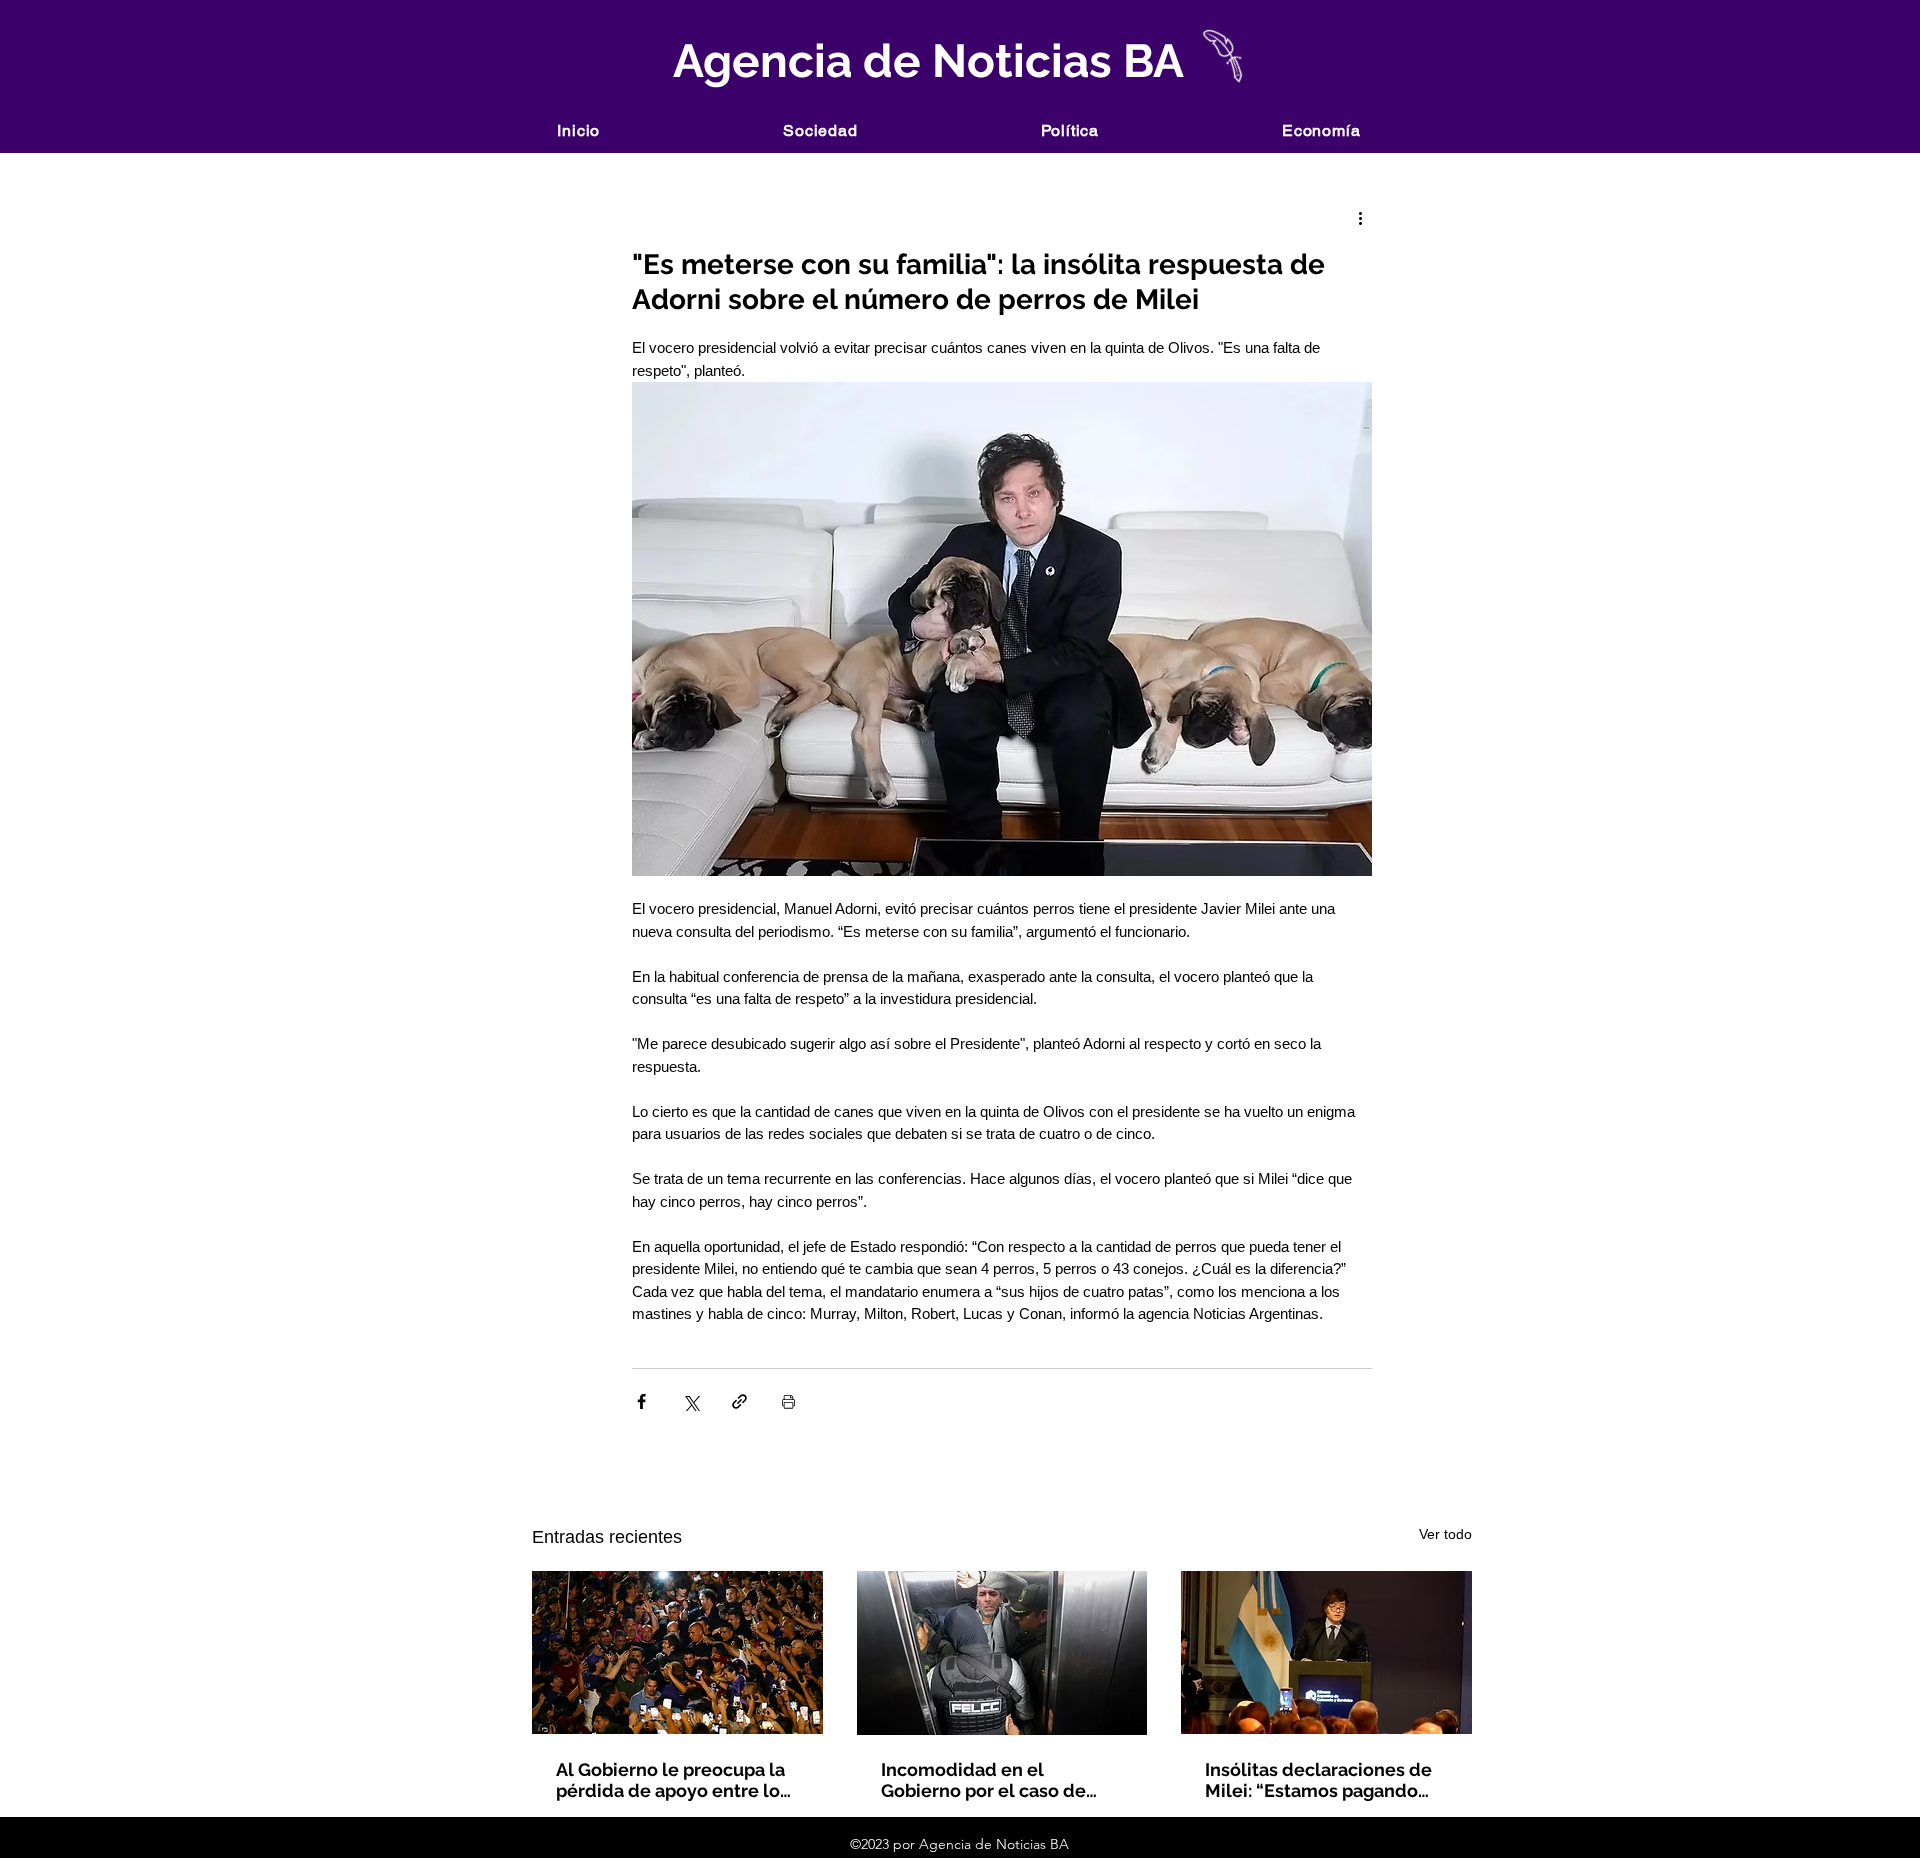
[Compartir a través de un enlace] (739, 1401)
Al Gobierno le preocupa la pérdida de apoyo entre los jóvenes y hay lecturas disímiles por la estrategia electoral (672, 1780)
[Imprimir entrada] (788, 1401)
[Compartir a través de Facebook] (641, 1401)
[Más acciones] (1360, 217)
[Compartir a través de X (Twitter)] (690, 1401)
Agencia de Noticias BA (923, 61)
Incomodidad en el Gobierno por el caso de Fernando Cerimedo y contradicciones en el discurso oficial (983, 1780)
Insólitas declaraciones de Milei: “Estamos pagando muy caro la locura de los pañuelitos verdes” (1318, 1780)
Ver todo (1445, 1534)
